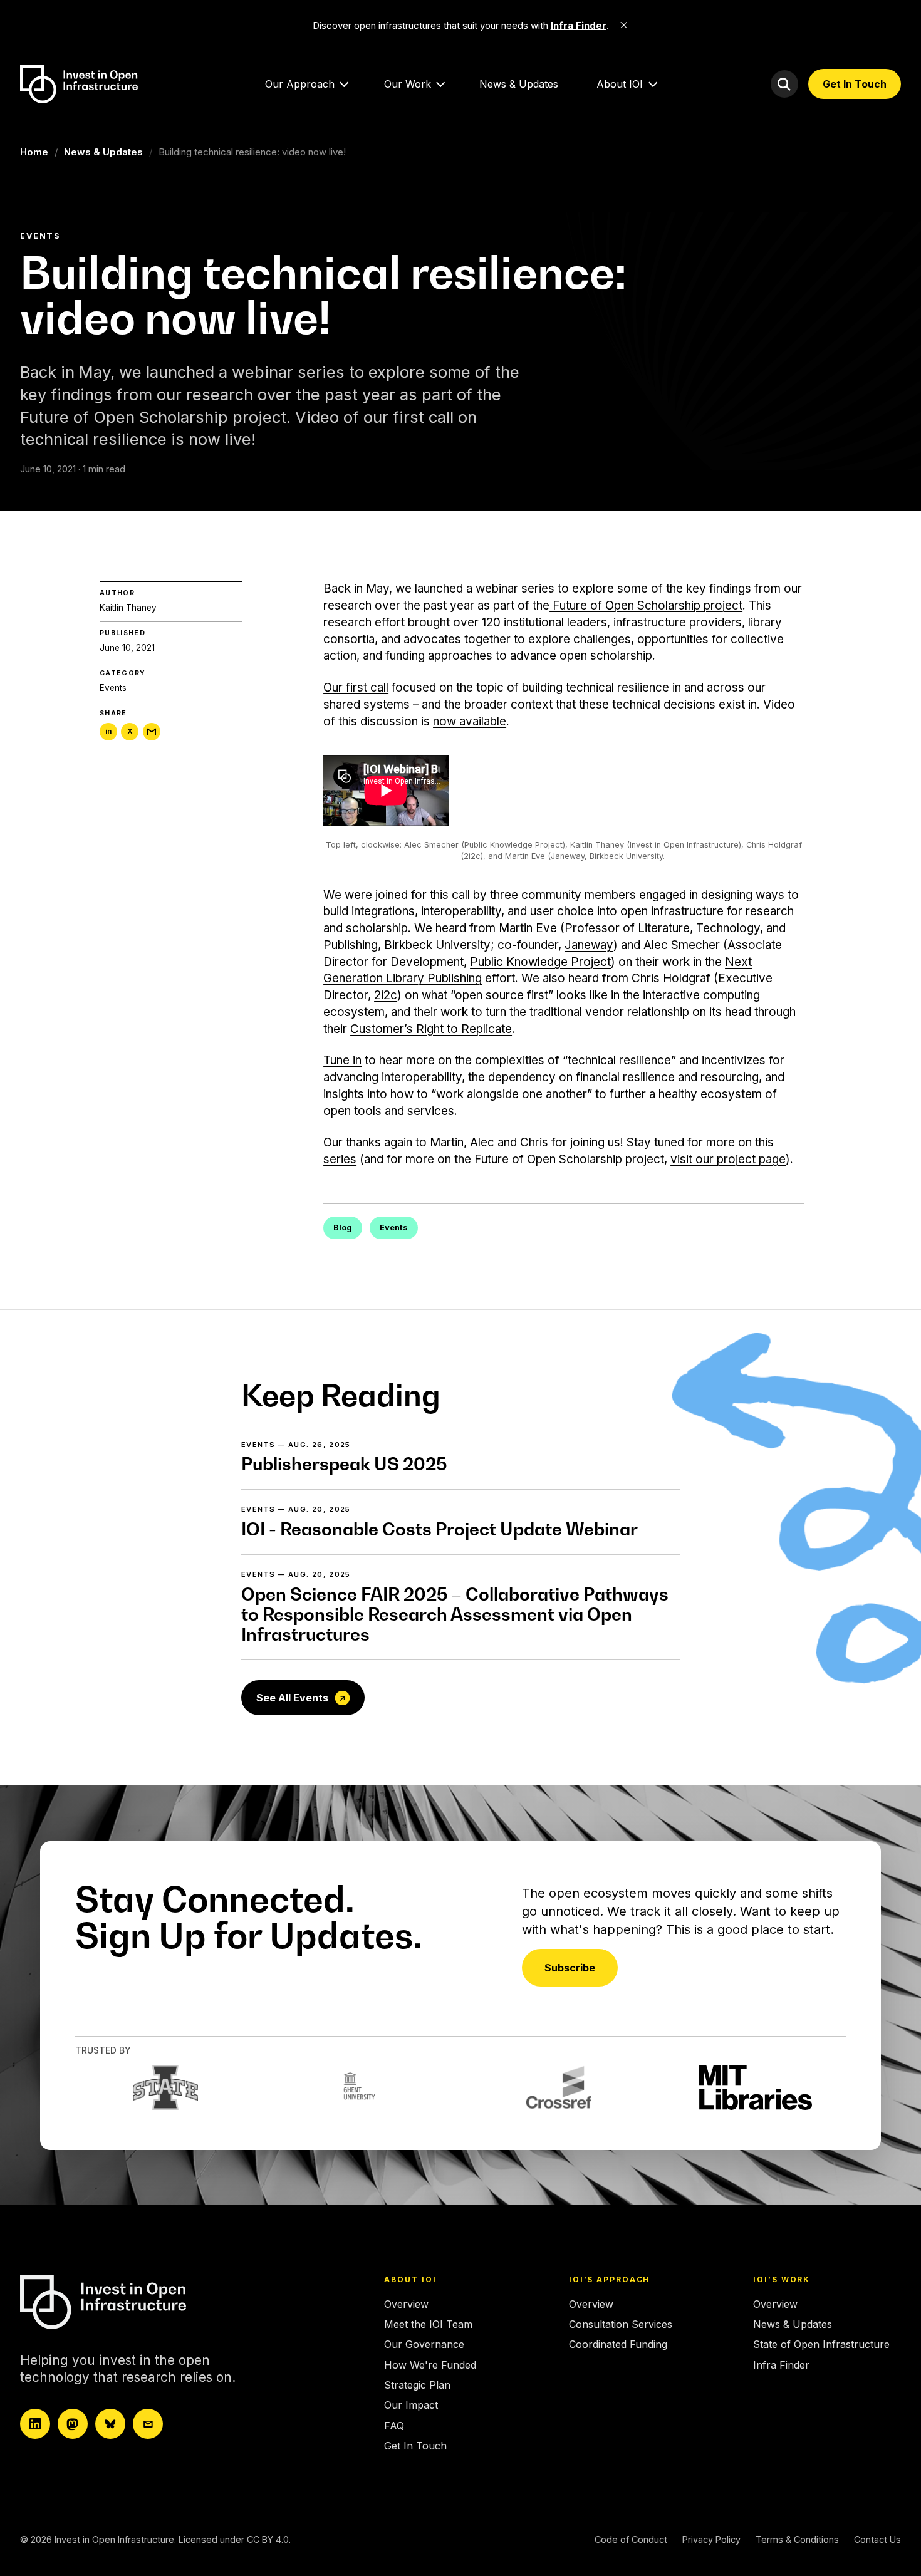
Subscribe (570, 1968)
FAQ (394, 2426)
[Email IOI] (148, 2424)
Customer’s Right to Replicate (431, 1029)
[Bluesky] (110, 2424)
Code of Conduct (631, 2539)
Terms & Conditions (797, 2539)
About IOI (620, 84)
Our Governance (424, 2344)
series (340, 1159)
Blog (343, 1228)
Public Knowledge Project (540, 962)
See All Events (292, 1698)
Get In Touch (855, 84)
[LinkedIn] (35, 2424)
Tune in (342, 1060)
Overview (406, 2304)
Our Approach (300, 84)
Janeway (589, 945)
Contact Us (877, 2539)
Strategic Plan (417, 2385)
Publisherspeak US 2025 (344, 1464)
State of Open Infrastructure (821, 2344)
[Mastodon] (73, 2424)
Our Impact (411, 2405)
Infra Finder (781, 2365)
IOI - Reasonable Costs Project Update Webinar (440, 1529)
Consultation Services (621, 2324)
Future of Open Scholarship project (646, 605)
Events (113, 688)
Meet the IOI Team (428, 2324)
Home (34, 152)
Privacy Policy (711, 2539)
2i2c (386, 995)
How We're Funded (430, 2365)
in (108, 732)
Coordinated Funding (618, 2344)
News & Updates (519, 84)
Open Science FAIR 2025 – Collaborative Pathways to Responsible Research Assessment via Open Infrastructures (455, 1614)
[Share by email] (152, 732)
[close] (624, 25)
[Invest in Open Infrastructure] (130, 2302)
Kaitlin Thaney (128, 608)
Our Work (408, 84)
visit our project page (728, 1159)
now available (470, 721)
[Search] (784, 84)
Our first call (356, 688)
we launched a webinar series (475, 589)
